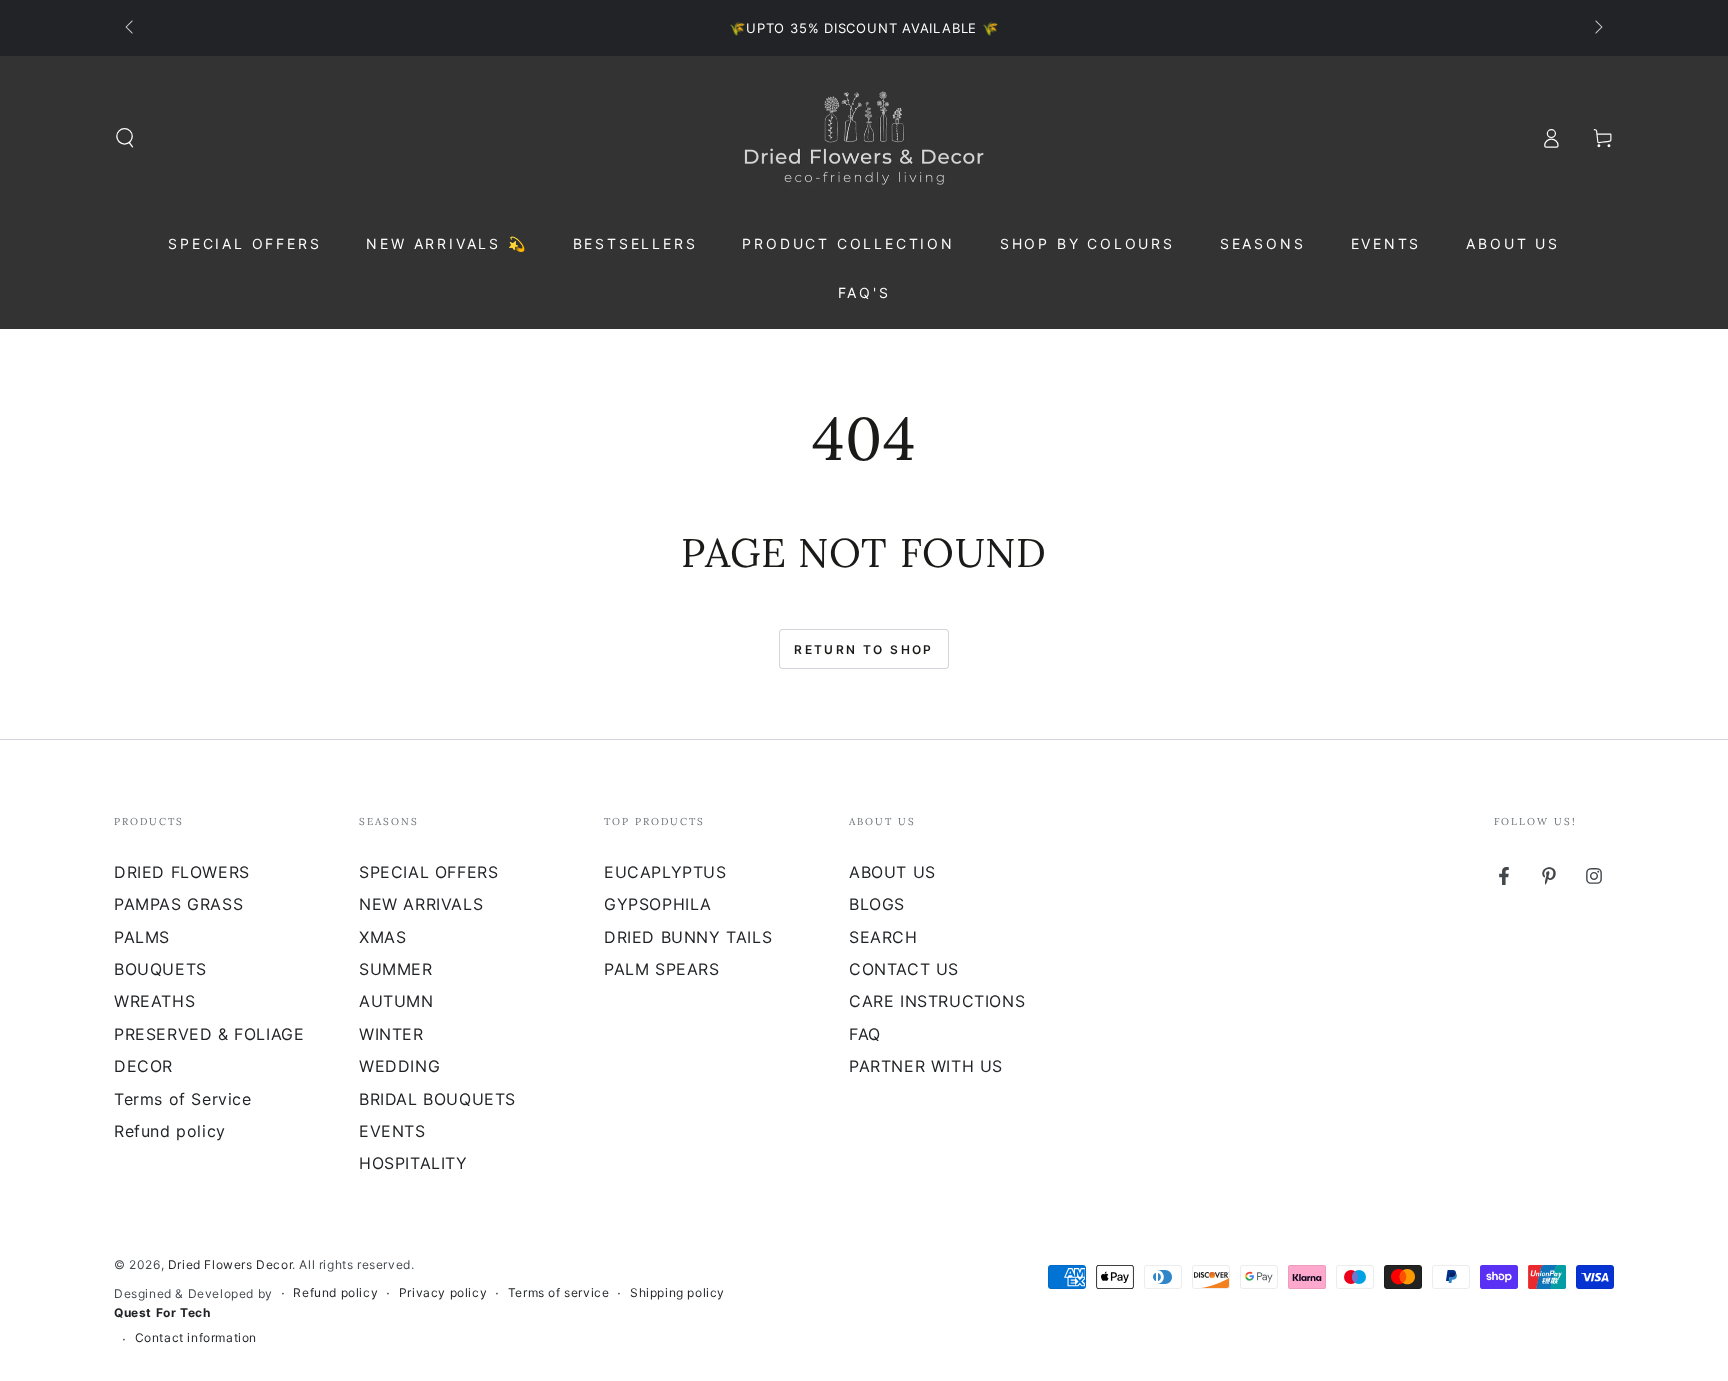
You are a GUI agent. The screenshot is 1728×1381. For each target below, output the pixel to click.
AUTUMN (396, 1001)
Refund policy (170, 1131)
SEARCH (883, 937)
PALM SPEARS (662, 969)
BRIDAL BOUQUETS (437, 1099)
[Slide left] (131, 28)
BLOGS (877, 904)
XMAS (382, 937)
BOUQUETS (160, 969)
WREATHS (154, 1001)
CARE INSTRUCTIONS (937, 1001)
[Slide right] (1597, 28)
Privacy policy (443, 1292)
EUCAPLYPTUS (665, 872)
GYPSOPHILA (658, 904)
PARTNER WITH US (926, 1066)
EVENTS (392, 1131)
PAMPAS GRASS (178, 904)
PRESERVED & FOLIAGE (209, 1034)
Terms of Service (183, 1099)
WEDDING (399, 1066)
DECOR (143, 1066)
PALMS (142, 937)
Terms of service (559, 1292)
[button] (125, 138)
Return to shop (864, 649)
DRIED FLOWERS (182, 872)
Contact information (196, 1337)
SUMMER (396, 969)
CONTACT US (904, 969)
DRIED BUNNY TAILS (688, 937)
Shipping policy (677, 1292)
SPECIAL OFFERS (428, 872)
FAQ (865, 1034)
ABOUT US (892, 872)
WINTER (391, 1034)
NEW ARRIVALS (421, 904)
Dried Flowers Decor (230, 1264)
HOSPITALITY (413, 1163)
